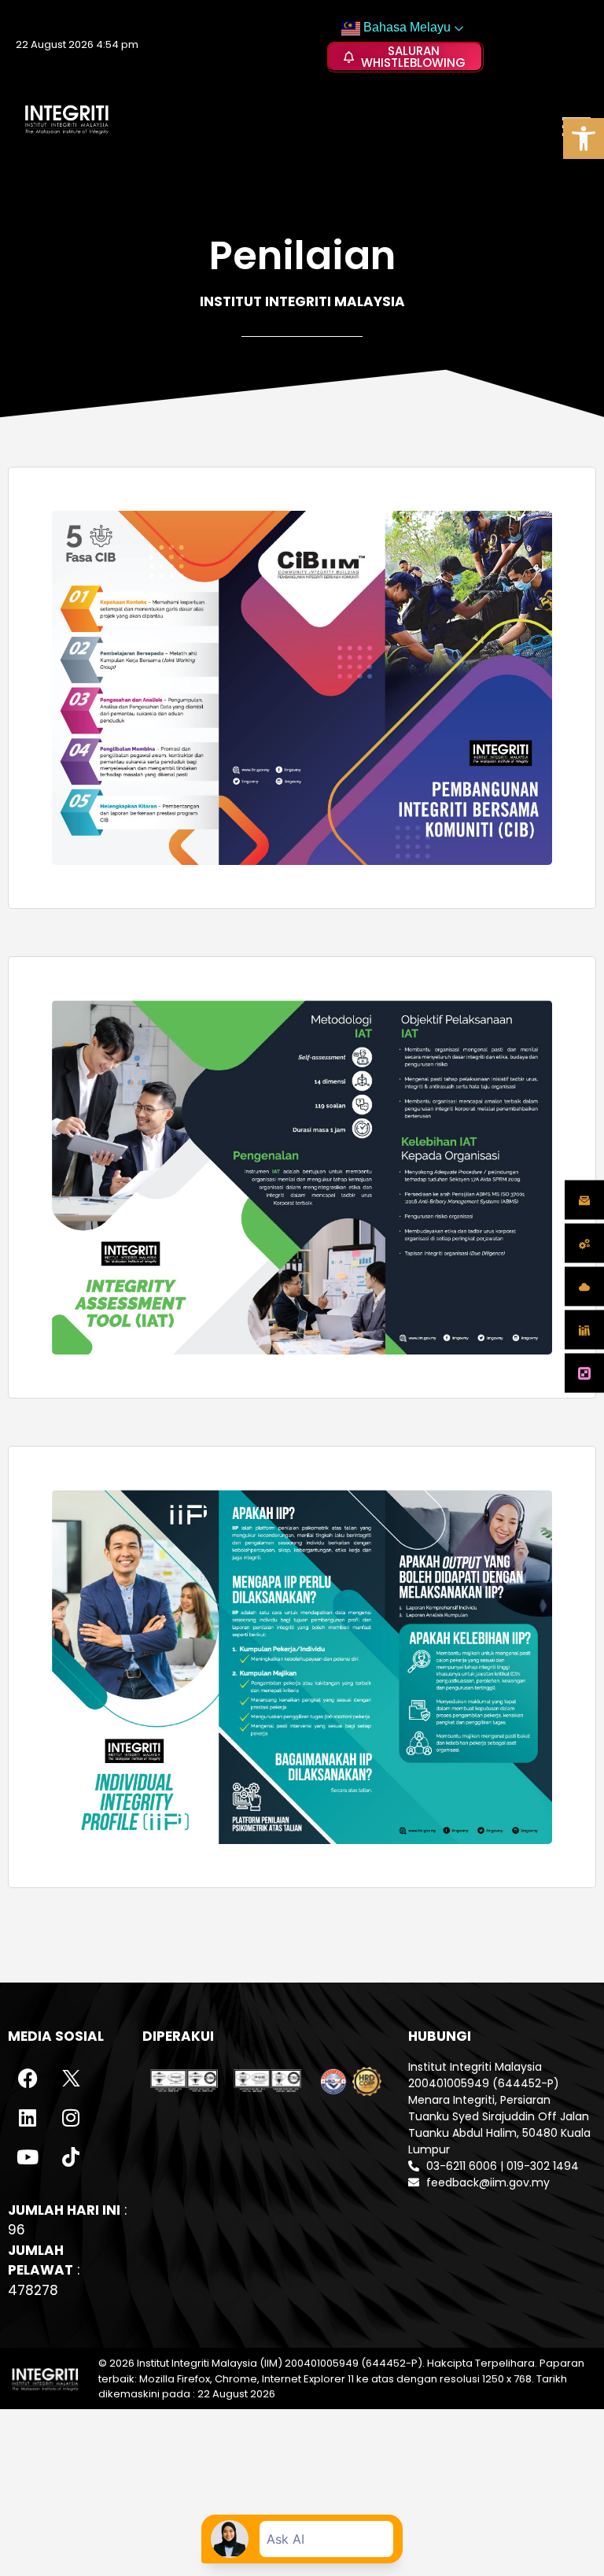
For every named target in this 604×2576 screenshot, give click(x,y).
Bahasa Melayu (405, 27)
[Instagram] (71, 2118)
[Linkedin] (28, 2118)
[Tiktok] (71, 2157)
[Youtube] (28, 2157)
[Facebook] (28, 2079)
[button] (584, 139)
